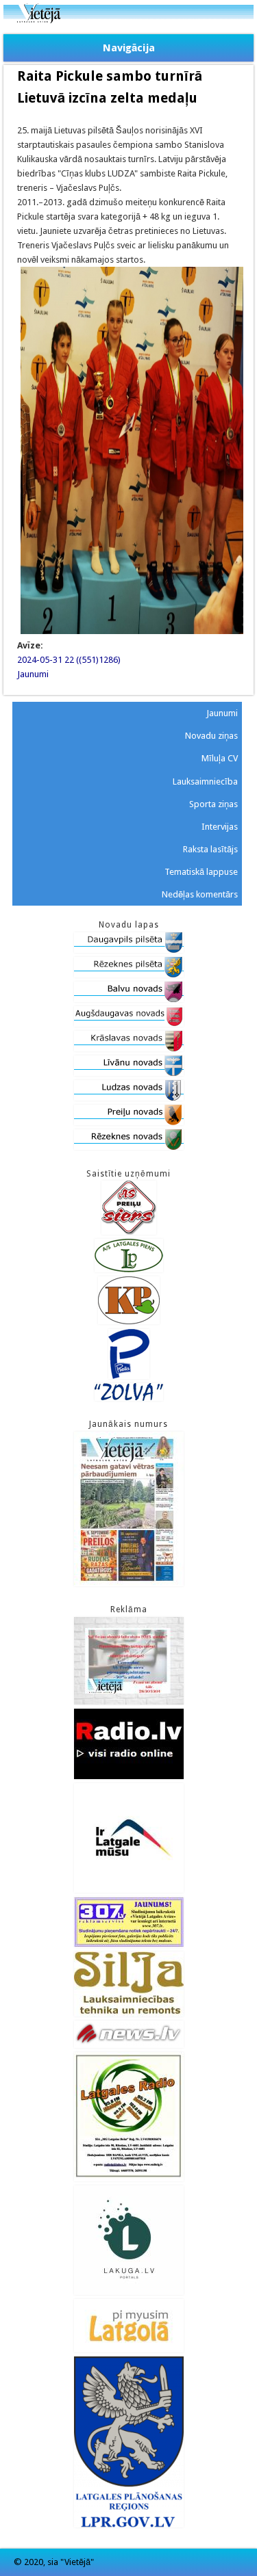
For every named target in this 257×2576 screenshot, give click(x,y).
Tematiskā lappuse (201, 872)
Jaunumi (33, 674)
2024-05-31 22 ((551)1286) (69, 660)
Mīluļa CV (220, 758)
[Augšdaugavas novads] (129, 1024)
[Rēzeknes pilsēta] (129, 974)
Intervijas (220, 827)
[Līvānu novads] (129, 1073)
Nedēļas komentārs (200, 894)
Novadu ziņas (211, 736)
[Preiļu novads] (129, 1122)
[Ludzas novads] (129, 1098)
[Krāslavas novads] (129, 1048)
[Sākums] (128, 20)
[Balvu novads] (129, 999)
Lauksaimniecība (205, 781)
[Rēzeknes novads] (129, 1147)
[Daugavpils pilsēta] (129, 950)
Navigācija (129, 48)
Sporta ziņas (213, 804)
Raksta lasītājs (210, 849)
